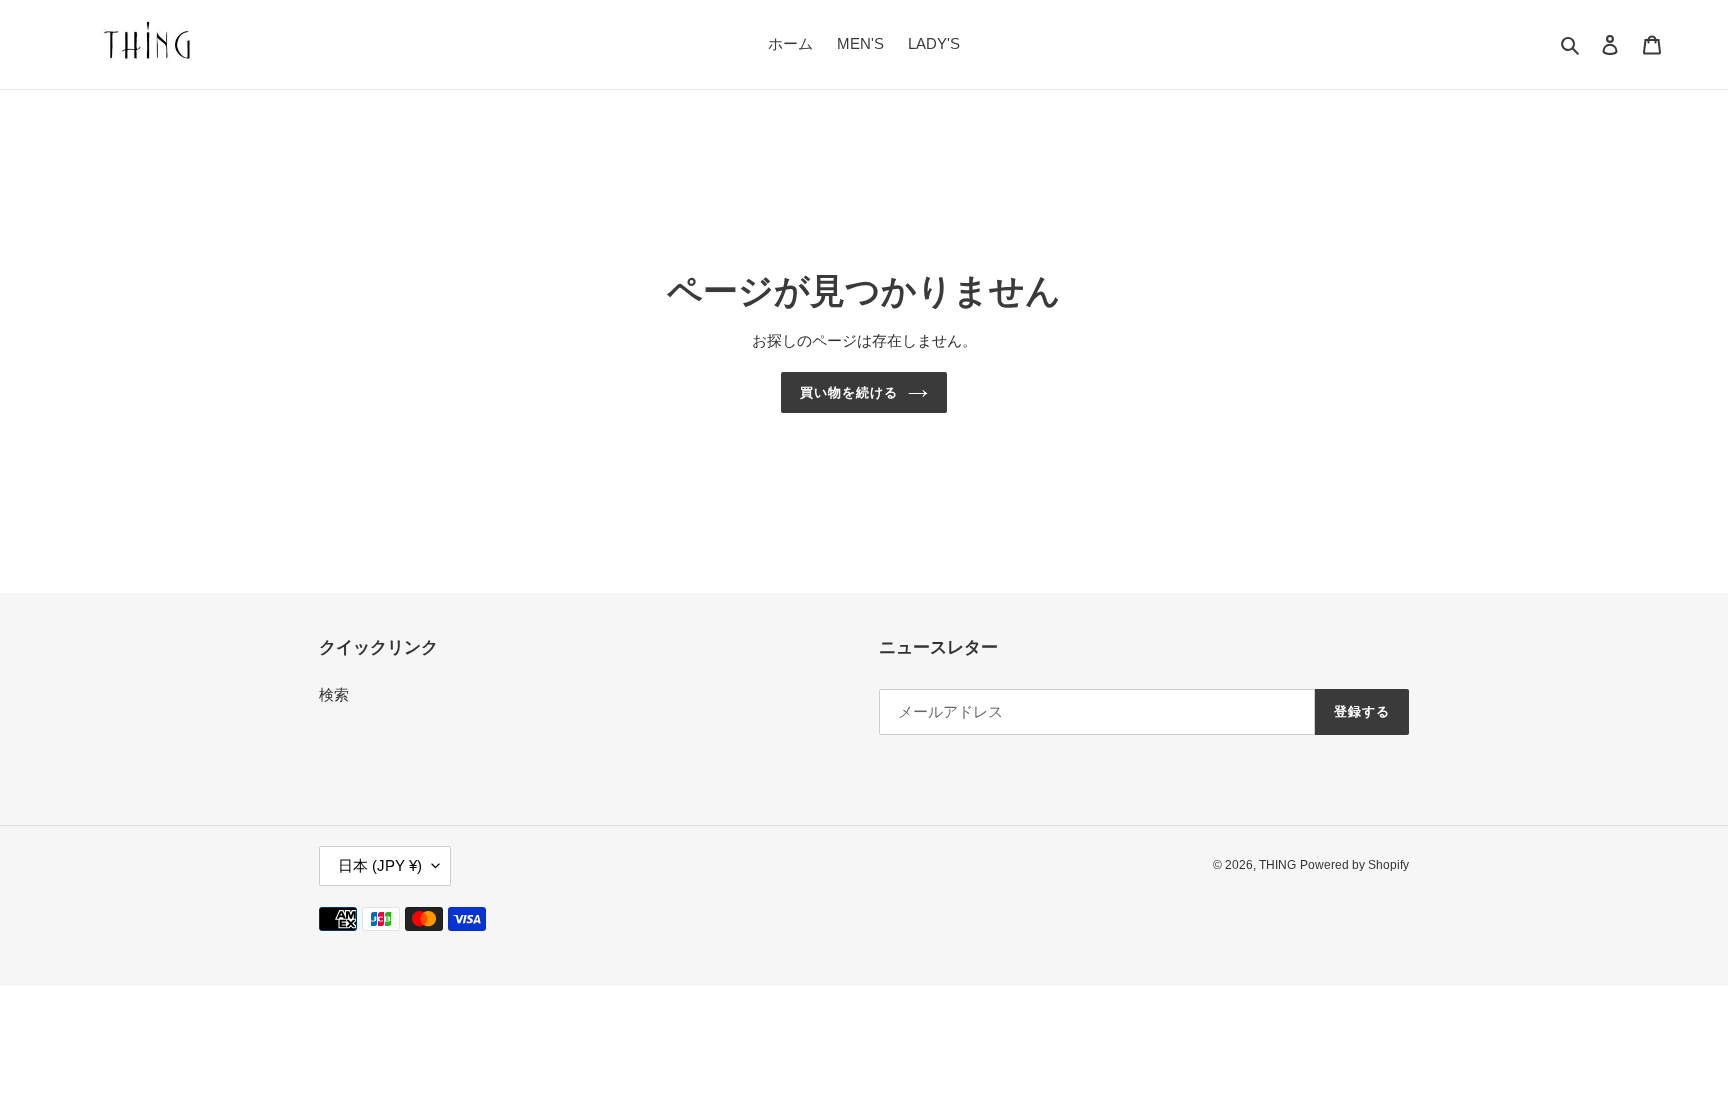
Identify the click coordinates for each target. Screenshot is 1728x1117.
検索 (334, 694)
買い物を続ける (849, 392)
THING (1277, 865)
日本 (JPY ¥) (380, 865)
